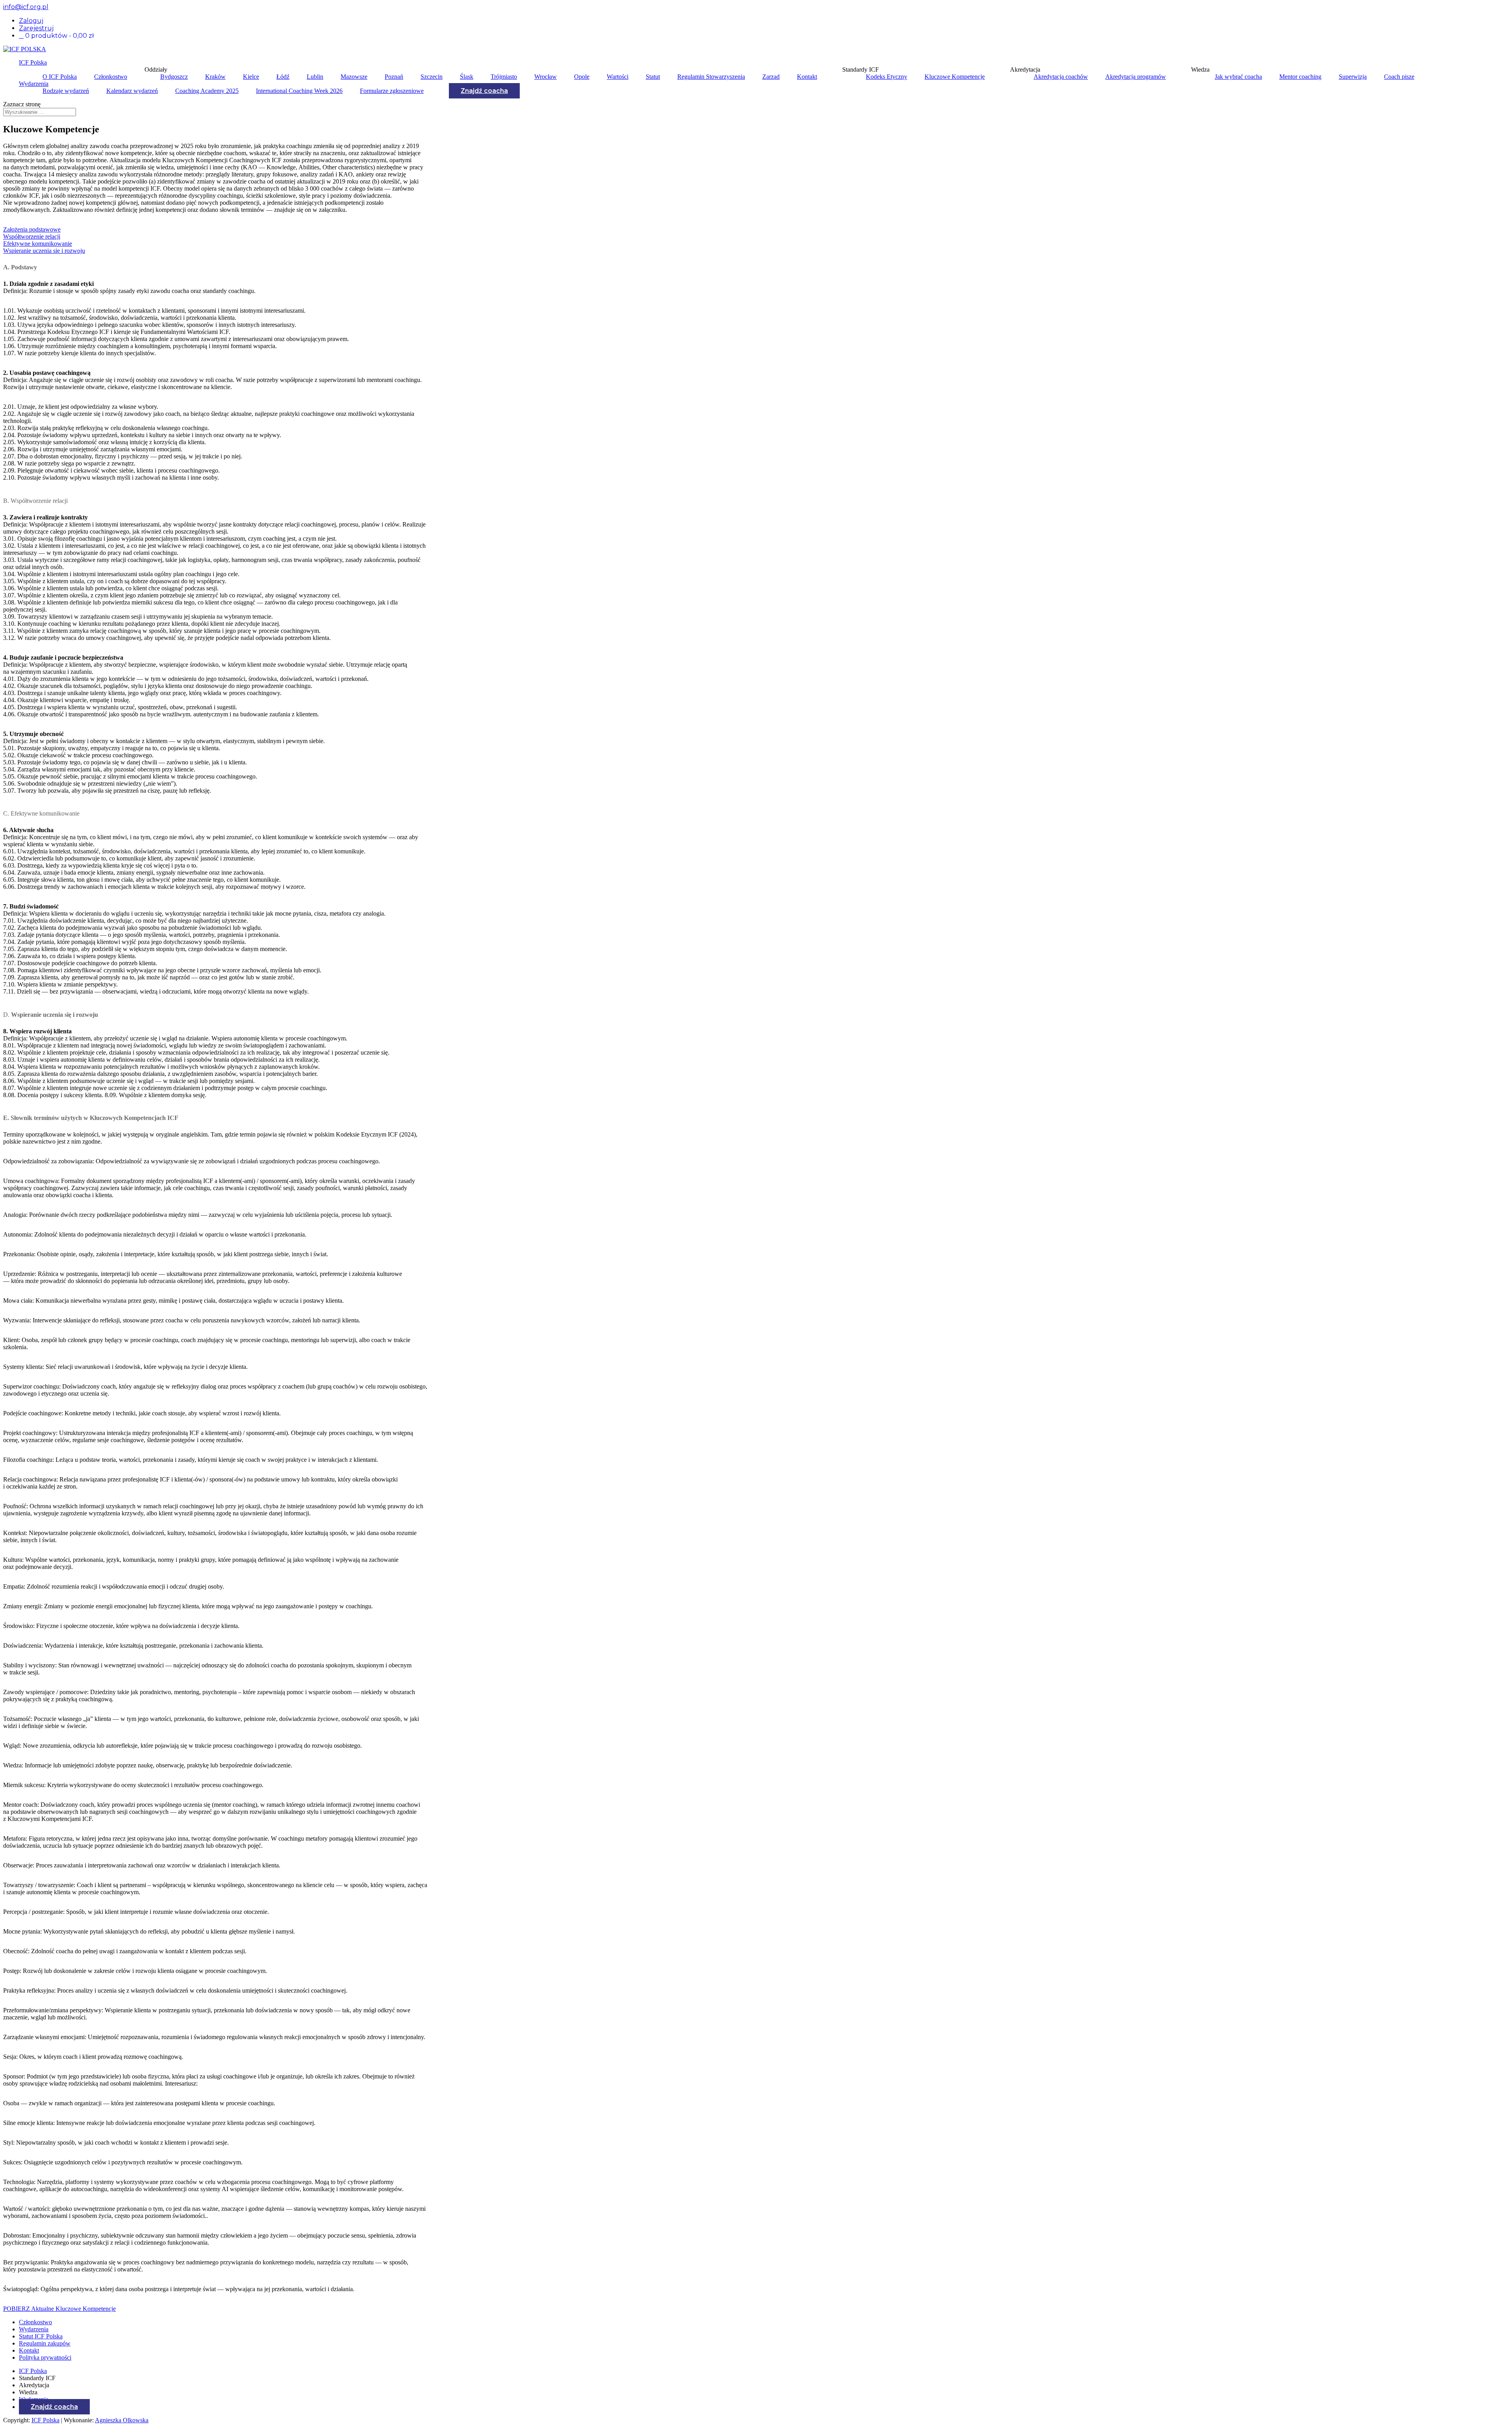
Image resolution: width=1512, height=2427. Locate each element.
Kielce (251, 77)
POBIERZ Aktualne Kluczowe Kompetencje (59, 2309)
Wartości (618, 77)
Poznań (394, 77)
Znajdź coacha (484, 91)
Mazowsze (354, 77)
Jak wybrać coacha (1238, 77)
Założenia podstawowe (32, 229)
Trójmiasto (504, 77)
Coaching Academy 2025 (207, 91)
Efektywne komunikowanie (38, 244)
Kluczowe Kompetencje (955, 77)
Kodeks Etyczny (887, 77)
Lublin (315, 77)
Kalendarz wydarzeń (132, 91)
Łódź (283, 77)
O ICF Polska (60, 77)
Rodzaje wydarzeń (66, 91)
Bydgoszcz (174, 77)
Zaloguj (31, 21)
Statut (653, 77)
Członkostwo (111, 77)
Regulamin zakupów (45, 2343)
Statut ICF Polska (41, 2336)
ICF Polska (33, 62)
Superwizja (1353, 77)
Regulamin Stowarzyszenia (711, 77)
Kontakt (807, 77)
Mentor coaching (1300, 77)
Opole (582, 77)
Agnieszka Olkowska (122, 2420)
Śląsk (467, 77)
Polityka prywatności (45, 2357)
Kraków (215, 77)
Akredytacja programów (1136, 77)
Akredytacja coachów (1061, 77)
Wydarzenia (34, 84)
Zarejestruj (36, 28)
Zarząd (771, 77)
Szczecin (432, 77)
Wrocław (546, 77)
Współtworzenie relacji (32, 236)
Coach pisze (1399, 77)
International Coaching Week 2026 (299, 91)
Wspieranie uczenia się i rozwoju (44, 251)
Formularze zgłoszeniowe (392, 91)
